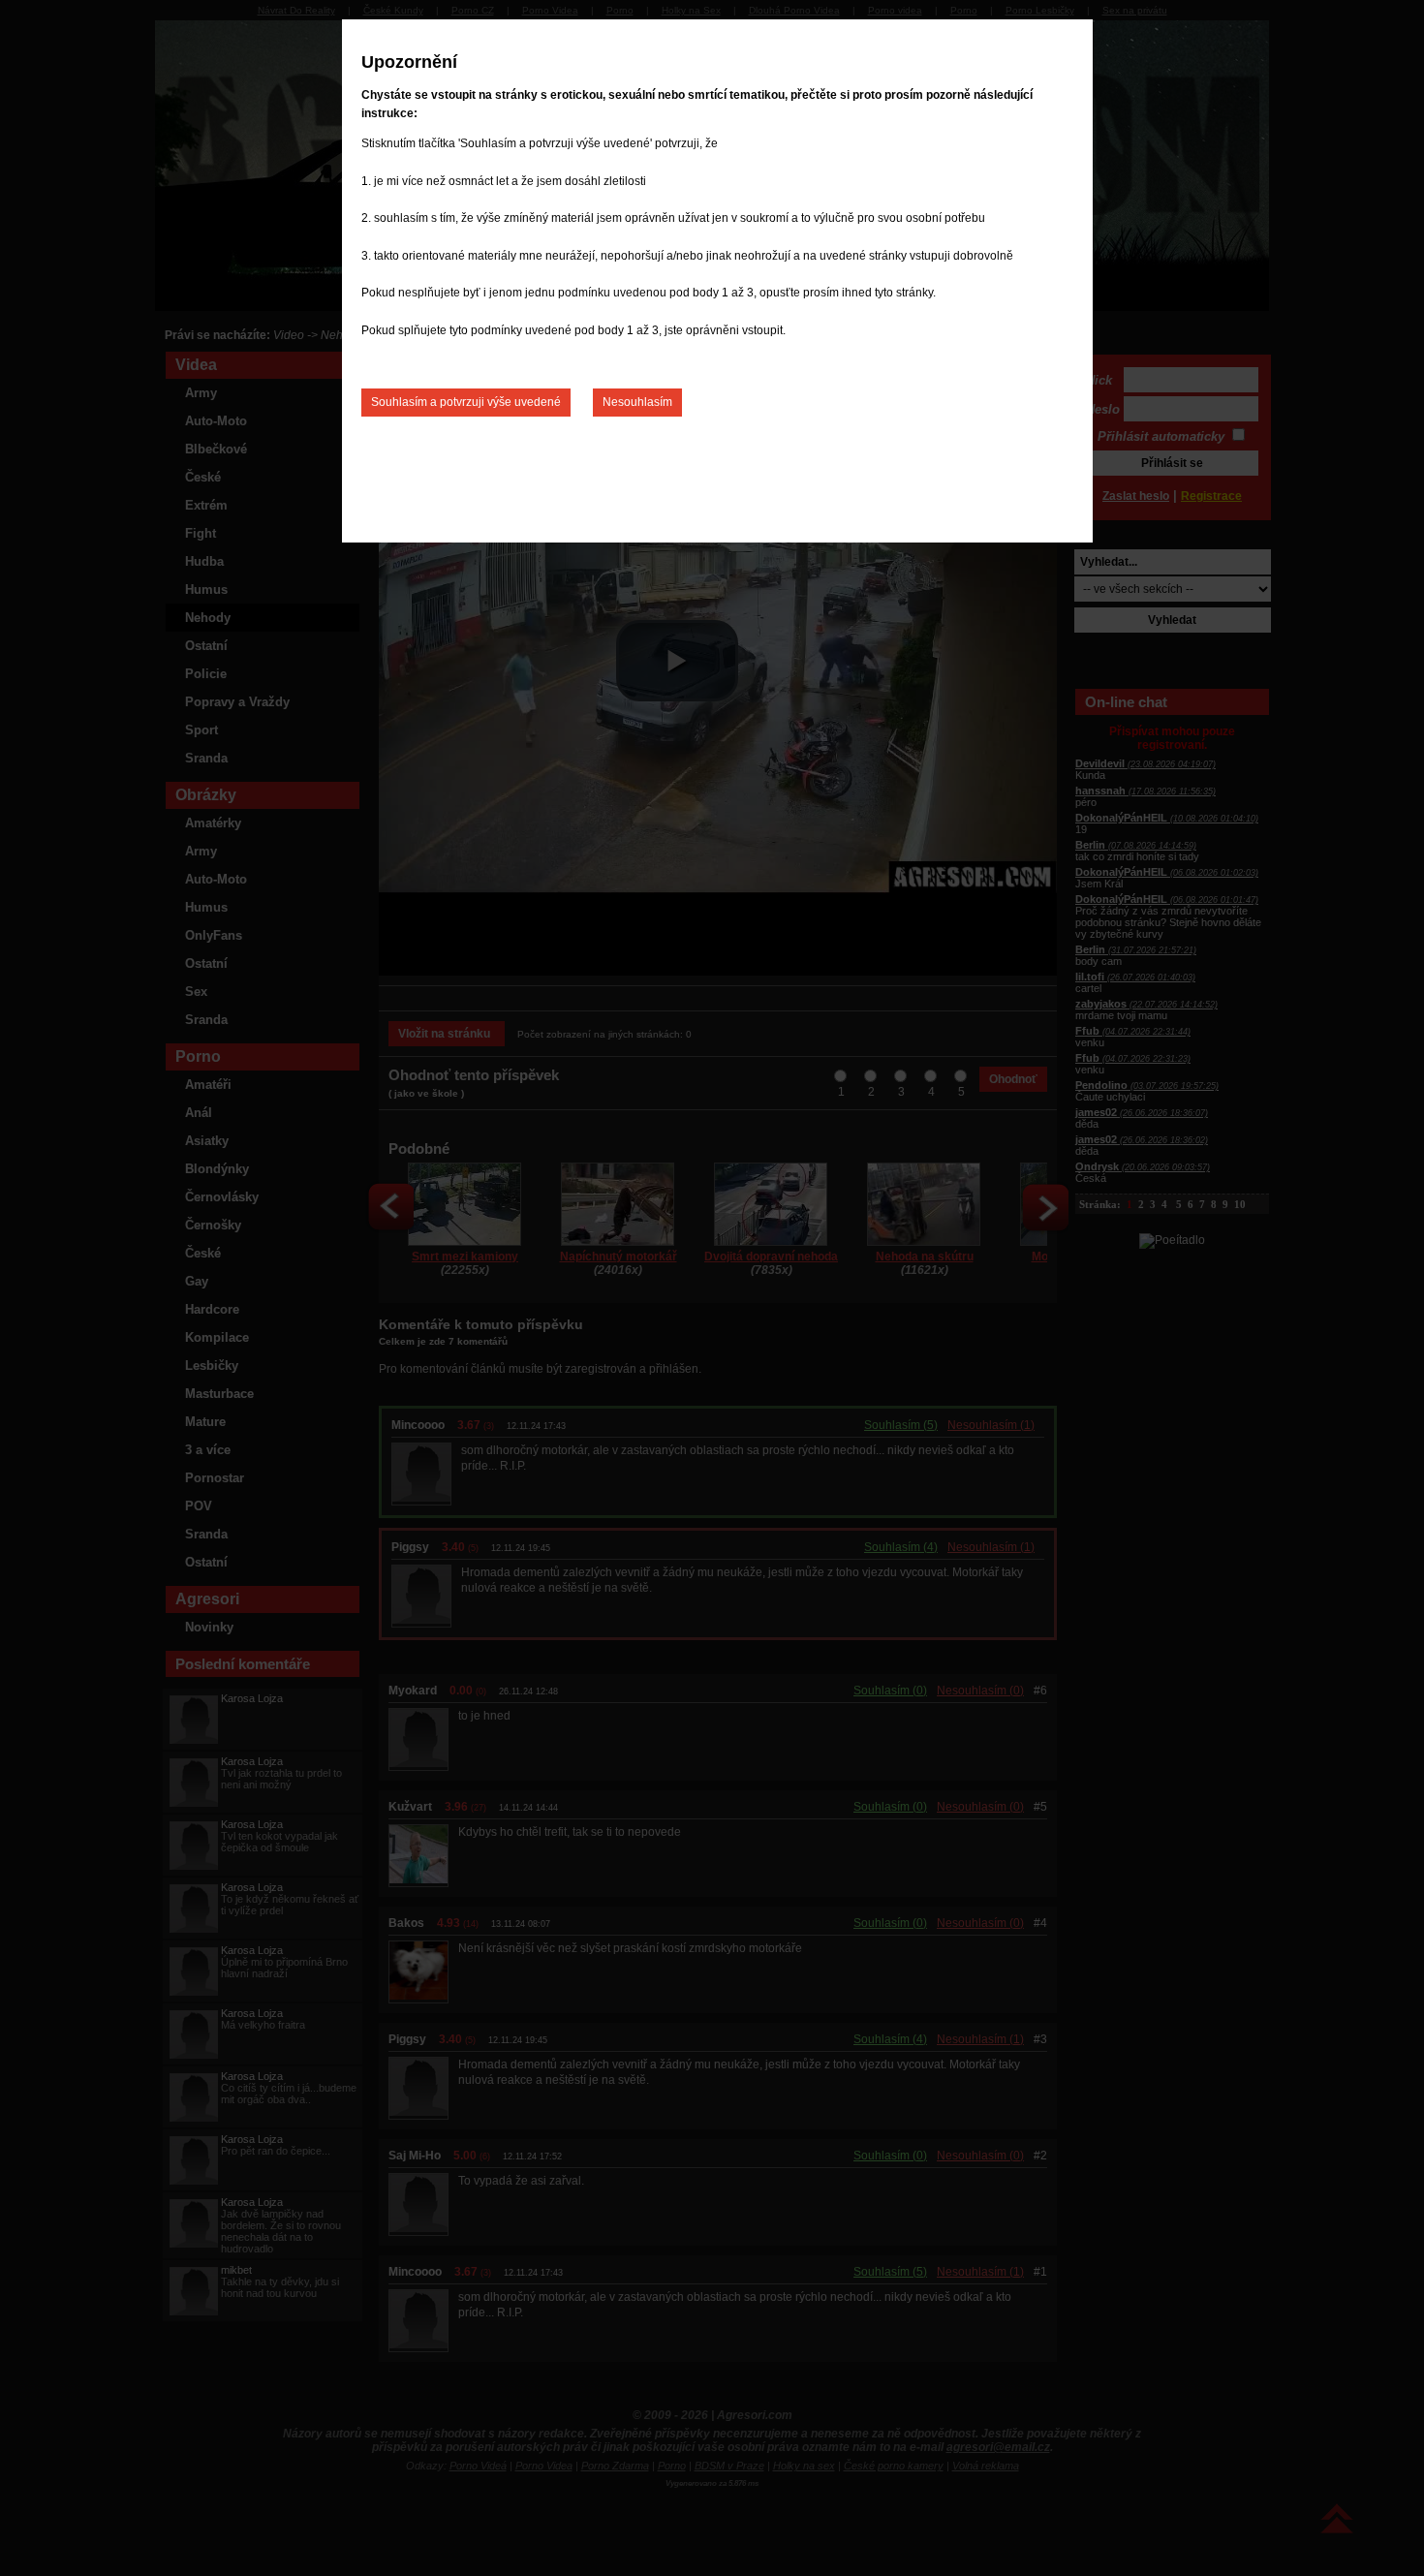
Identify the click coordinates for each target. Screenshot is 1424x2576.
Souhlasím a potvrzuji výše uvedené (466, 402)
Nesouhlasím (637, 402)
